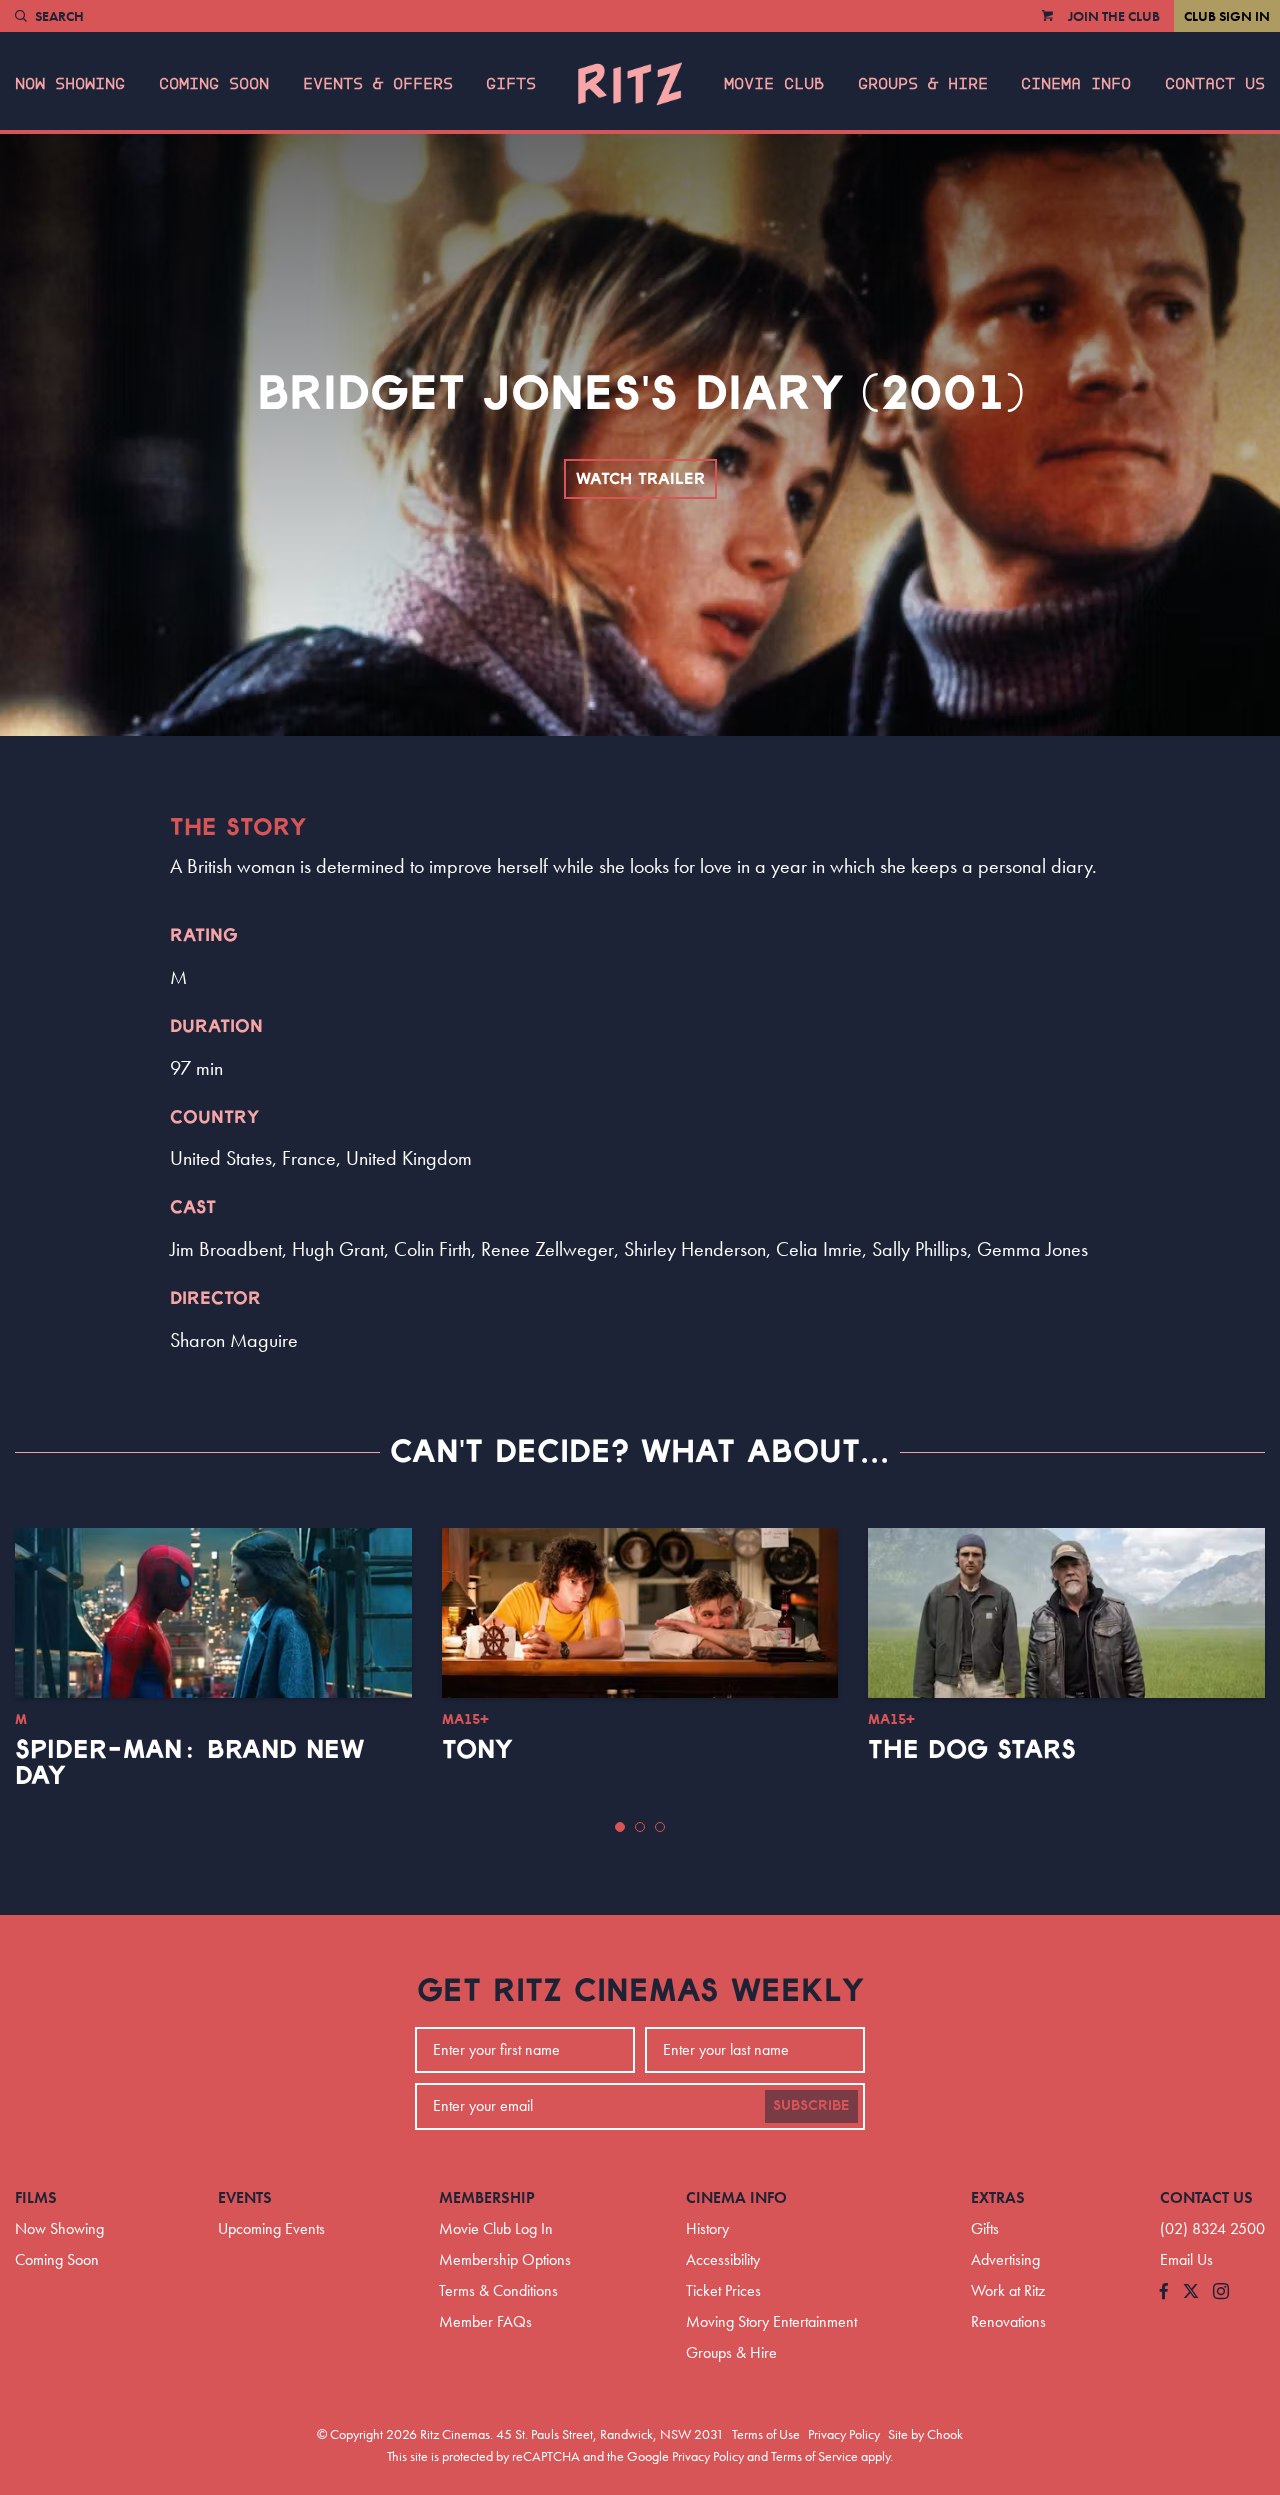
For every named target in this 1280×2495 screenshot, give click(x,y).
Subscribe (811, 2106)
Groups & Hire (923, 84)
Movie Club (774, 84)
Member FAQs (485, 2321)
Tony (477, 1750)
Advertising (1005, 2259)
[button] (620, 1827)
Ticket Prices (723, 2290)
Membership (487, 2197)
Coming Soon (214, 84)
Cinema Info (1076, 84)
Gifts (511, 84)
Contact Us (1215, 84)
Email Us (1186, 2259)
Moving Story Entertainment (771, 2321)
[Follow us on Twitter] (1191, 2292)
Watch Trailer (640, 479)
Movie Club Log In (496, 2228)
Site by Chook (925, 2434)
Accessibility (723, 2259)
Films (36, 2197)
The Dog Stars (972, 1750)
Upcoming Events (271, 2228)
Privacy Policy (844, 2434)
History (707, 2228)
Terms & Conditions (498, 2290)
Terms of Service (814, 2456)
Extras (998, 2197)
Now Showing (70, 84)
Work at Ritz (1008, 2290)
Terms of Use (766, 2434)
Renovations (1008, 2321)
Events (245, 2197)
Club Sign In (1227, 16)
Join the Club (1114, 16)
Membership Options (505, 2259)
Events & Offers (378, 84)
